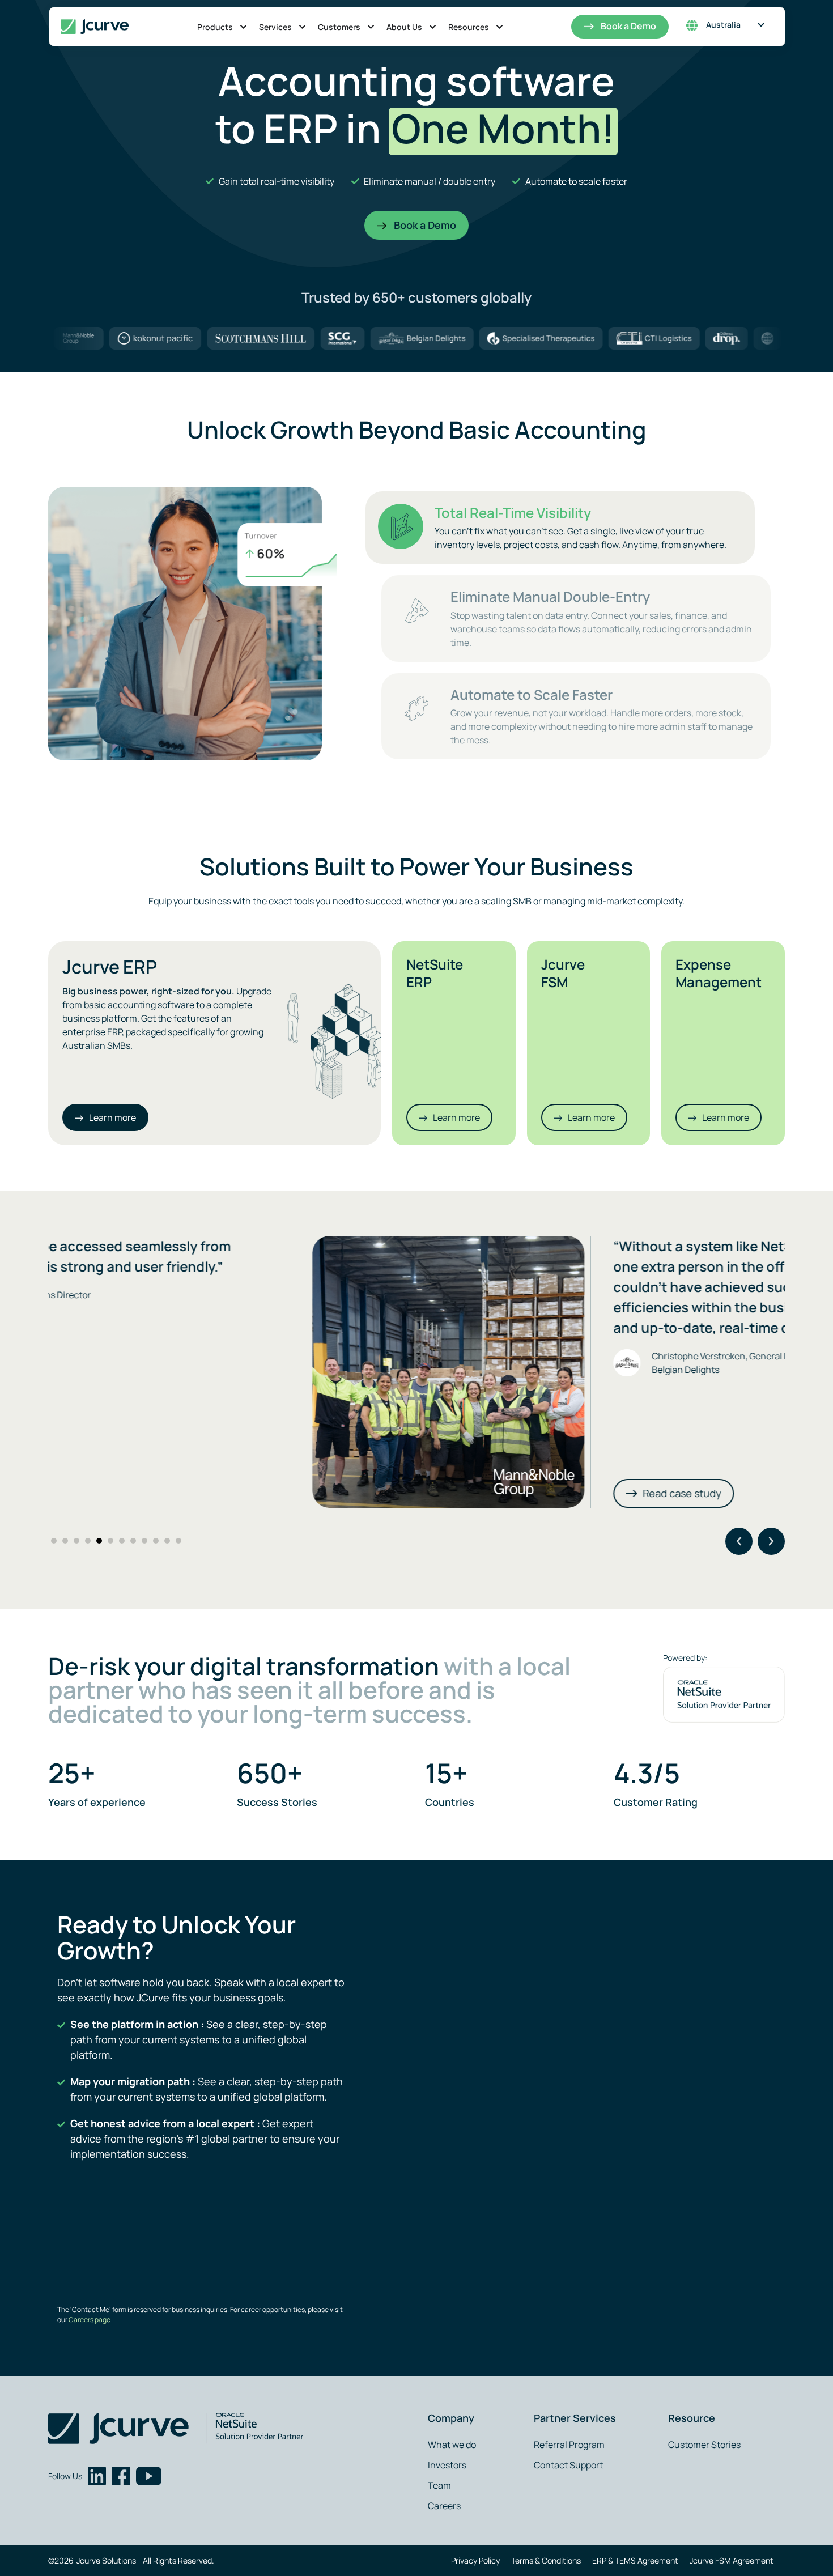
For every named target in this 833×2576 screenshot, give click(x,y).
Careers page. (90, 2320)
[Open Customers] (371, 27)
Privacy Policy (475, 2560)
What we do (452, 2445)
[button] (739, 1541)
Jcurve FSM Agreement (732, 2560)
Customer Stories (704, 2445)
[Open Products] (243, 27)
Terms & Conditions (546, 2560)
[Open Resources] (500, 27)
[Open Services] (302, 27)
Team (439, 2485)
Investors (447, 2465)
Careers (444, 2506)
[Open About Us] (433, 27)
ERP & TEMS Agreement (635, 2560)
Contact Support (568, 2465)
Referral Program (569, 2445)
